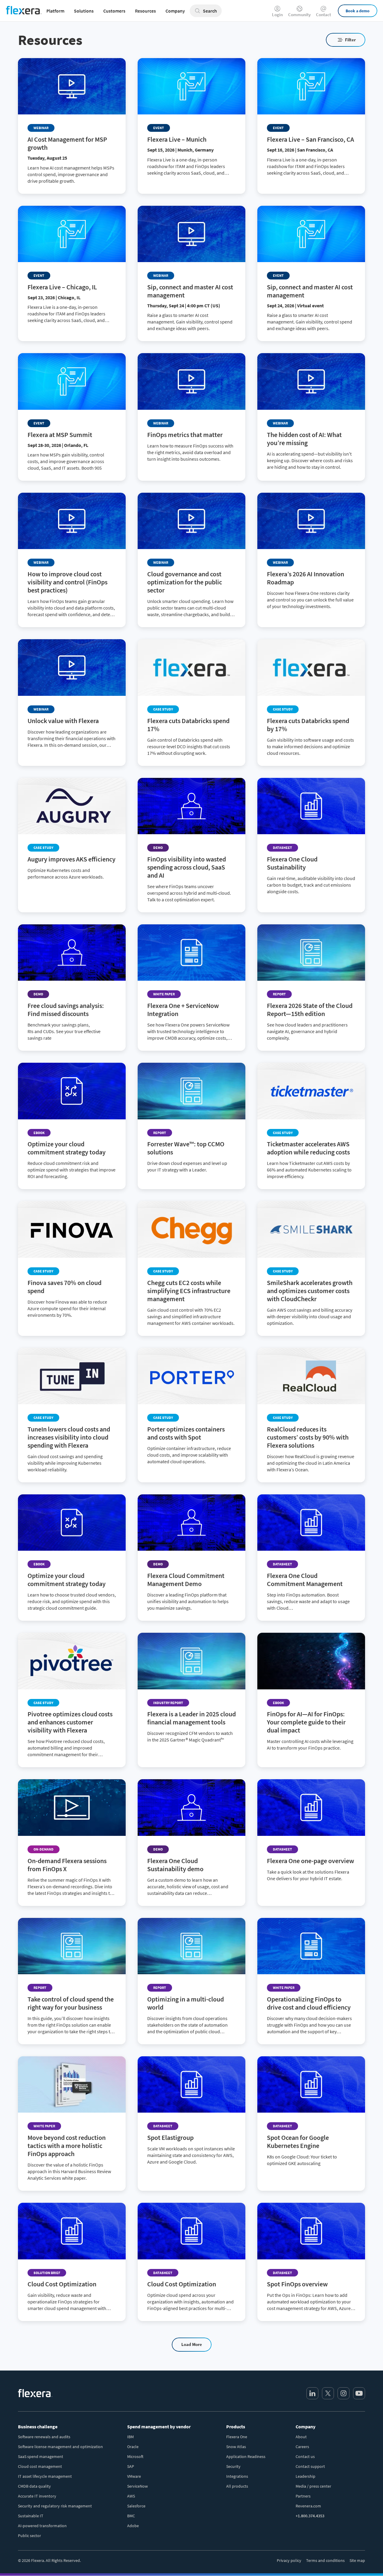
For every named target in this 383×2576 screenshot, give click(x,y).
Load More (192, 2344)
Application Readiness (246, 2456)
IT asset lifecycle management (45, 2476)
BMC (131, 2516)
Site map (357, 2560)
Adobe (133, 2526)
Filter (350, 40)
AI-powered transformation (42, 2526)
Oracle (133, 2447)
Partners (303, 2496)
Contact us (305, 2456)
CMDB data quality (34, 2486)
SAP (131, 2466)
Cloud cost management (40, 2466)
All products (237, 2486)
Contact (323, 14)
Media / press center (313, 2486)
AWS (131, 2496)
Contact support (310, 2466)
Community (299, 14)
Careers (302, 2447)
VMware (134, 2476)
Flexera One (237, 2437)
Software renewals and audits (44, 2437)
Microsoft (135, 2456)
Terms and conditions (325, 2560)
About (301, 2437)
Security (233, 2466)
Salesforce (136, 2506)
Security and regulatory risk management (55, 2506)
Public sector (29, 2536)
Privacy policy (289, 2560)
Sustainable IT (31, 2516)
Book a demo (358, 11)
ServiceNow (137, 2486)
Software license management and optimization (60, 2447)
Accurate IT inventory (37, 2496)
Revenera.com (308, 2506)
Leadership (306, 2476)
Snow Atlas (236, 2447)
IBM (130, 2437)
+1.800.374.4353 (310, 2516)
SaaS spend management (41, 2456)
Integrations (237, 2476)
